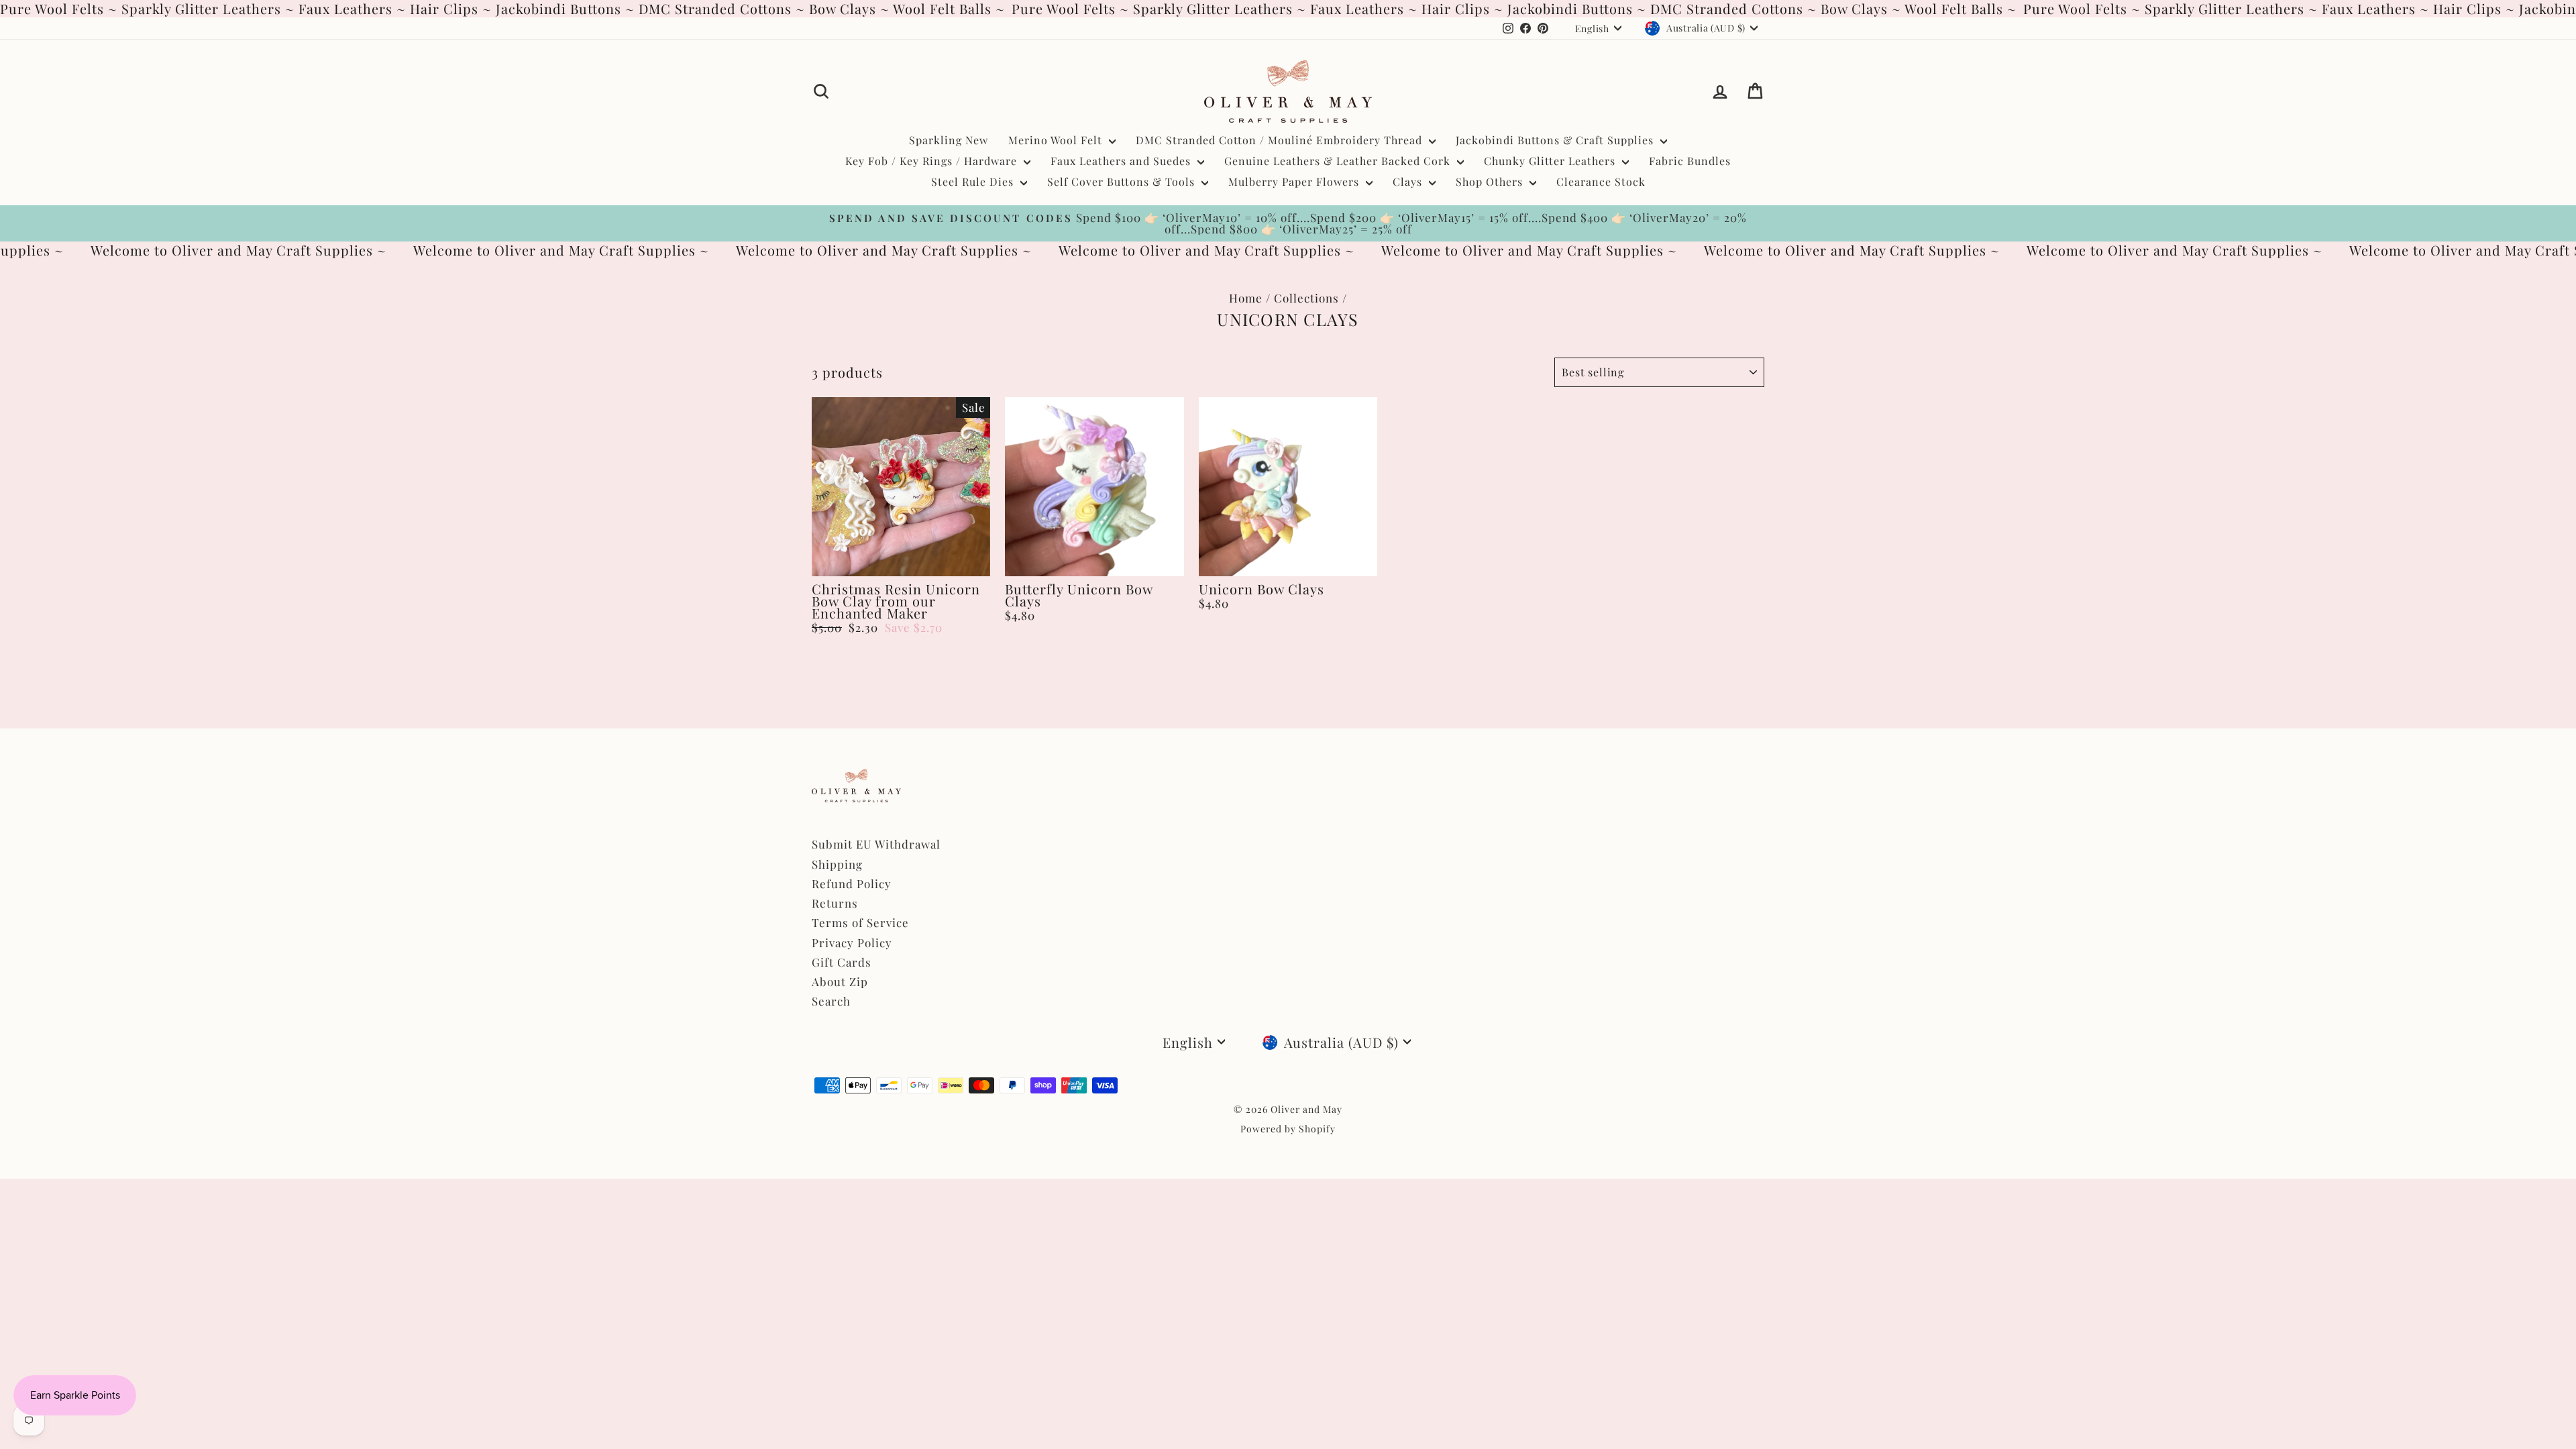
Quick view (901, 561)
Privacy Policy (852, 943)
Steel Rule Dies (974, 181)
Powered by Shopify (1288, 1129)
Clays (1409, 181)
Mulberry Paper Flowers (1295, 181)
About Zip (840, 981)
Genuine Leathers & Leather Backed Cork (1339, 161)
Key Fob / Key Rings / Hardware (933, 161)
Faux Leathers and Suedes (1122, 161)
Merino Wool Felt (1057, 140)
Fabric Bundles (1690, 161)
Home (1246, 298)
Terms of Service (860, 922)
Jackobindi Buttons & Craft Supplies (1556, 140)
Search (831, 1001)
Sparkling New (949, 140)
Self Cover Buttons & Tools (1123, 181)
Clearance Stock (1601, 181)
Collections (1306, 298)
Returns (835, 903)
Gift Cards (842, 962)
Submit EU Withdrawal (876, 844)
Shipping (837, 864)
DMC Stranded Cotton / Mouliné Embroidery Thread (1281, 140)
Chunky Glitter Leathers (1551, 161)
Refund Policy (852, 883)
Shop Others (1491, 181)
